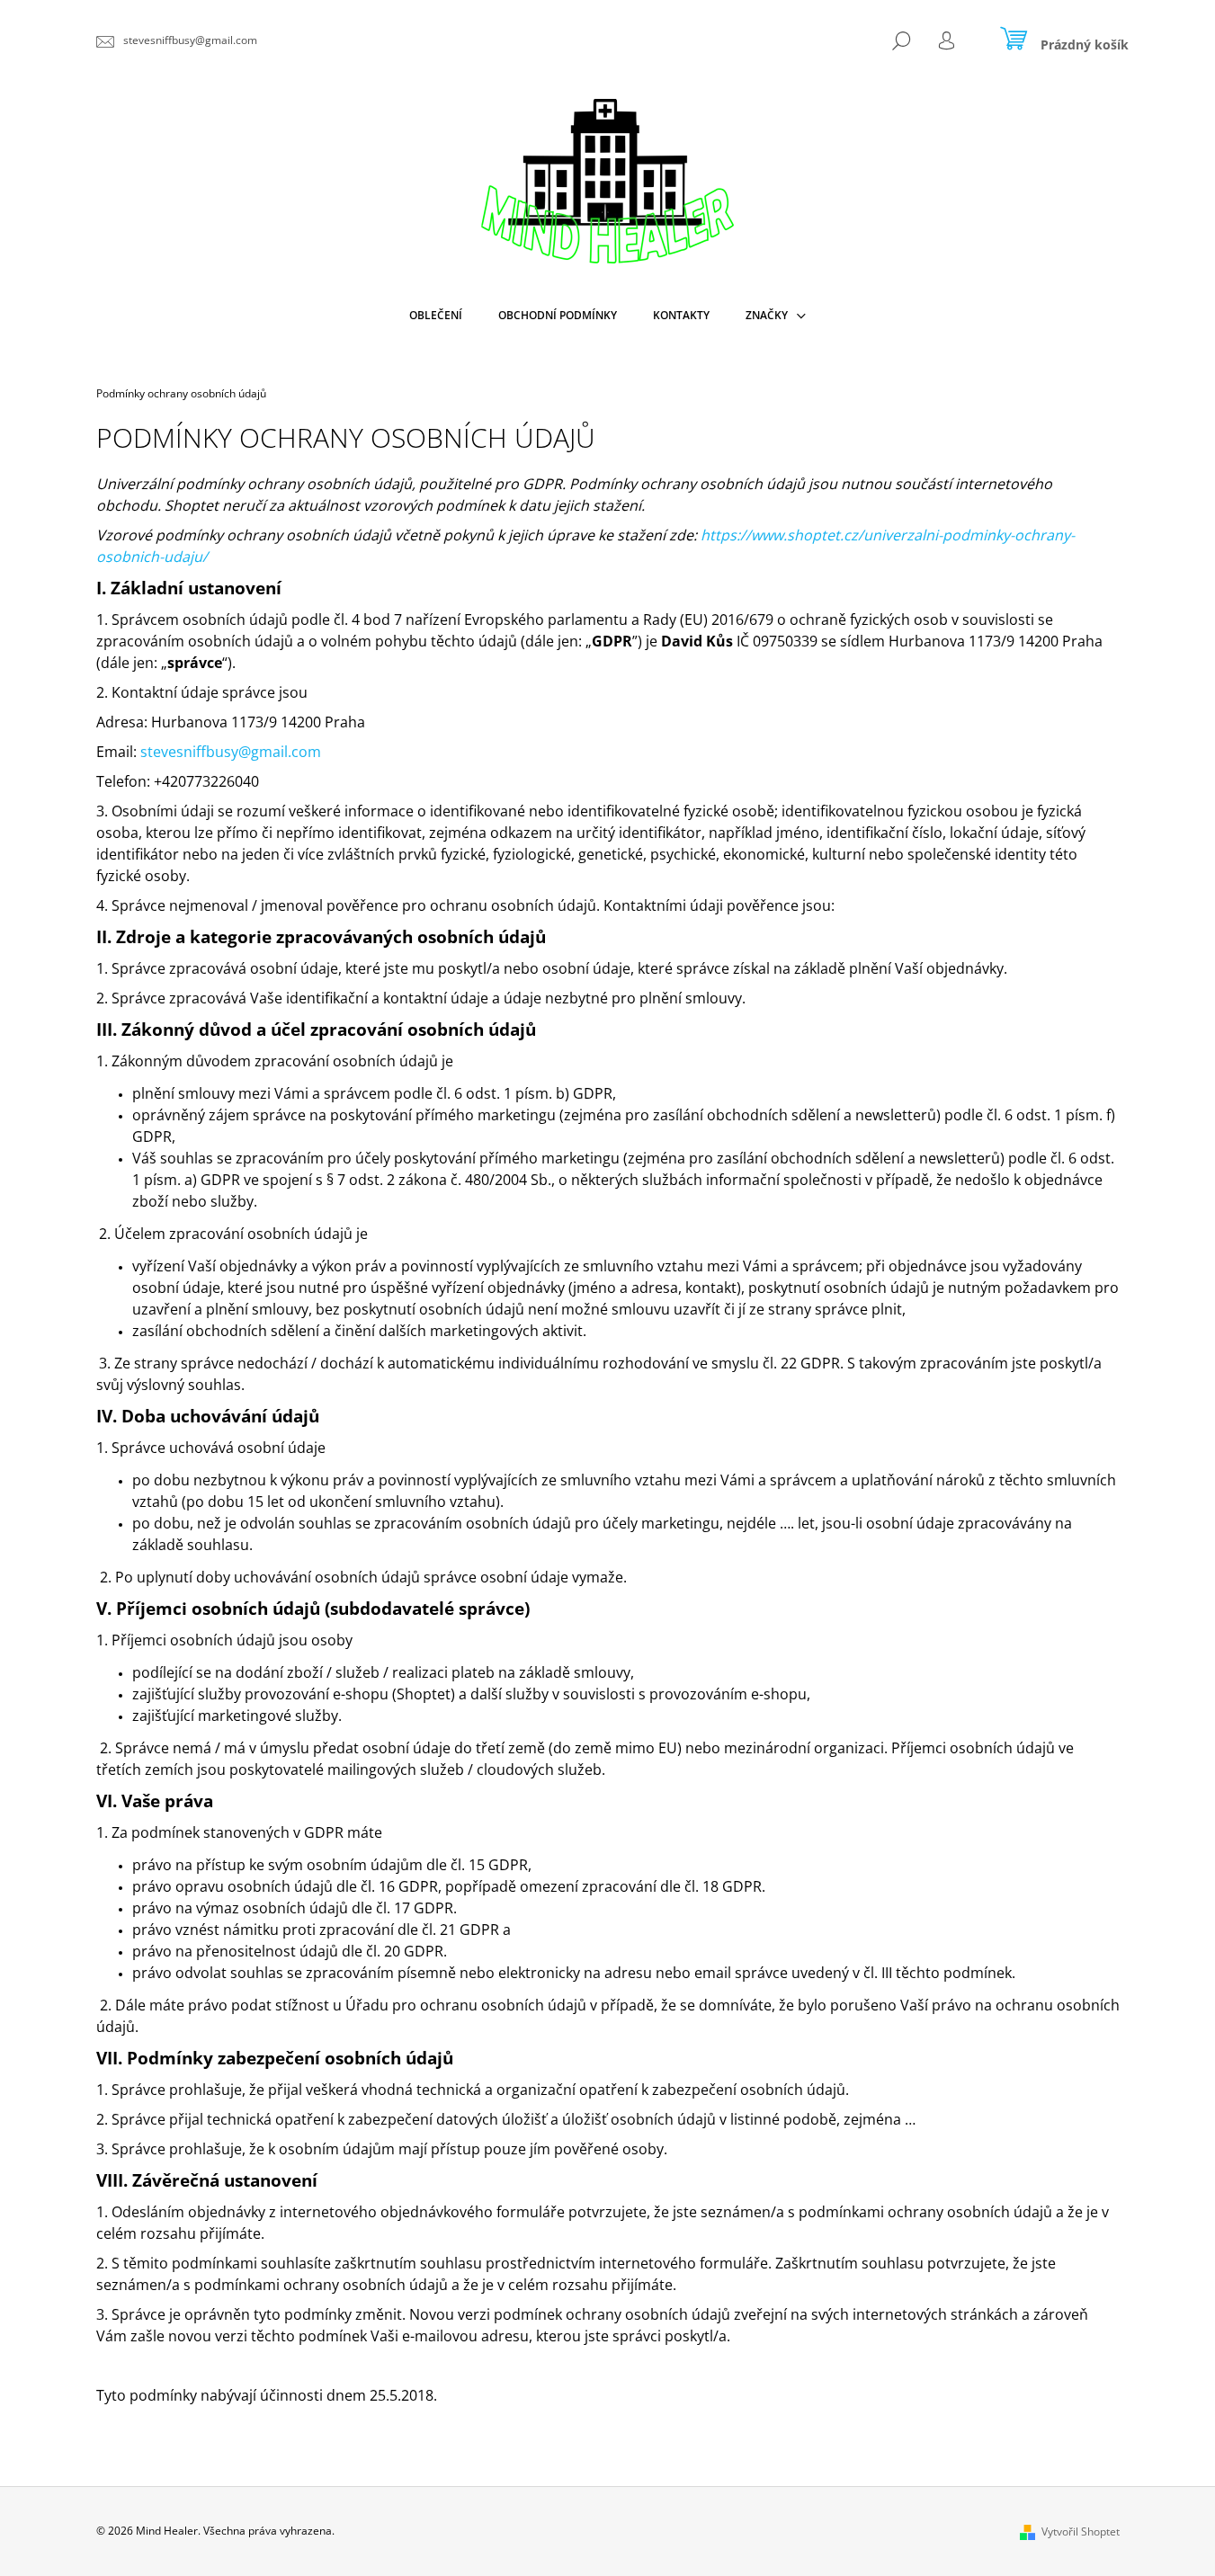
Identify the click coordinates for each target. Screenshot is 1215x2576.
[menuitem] (436, 316)
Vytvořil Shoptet (1081, 2531)
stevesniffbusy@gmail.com (231, 752)
